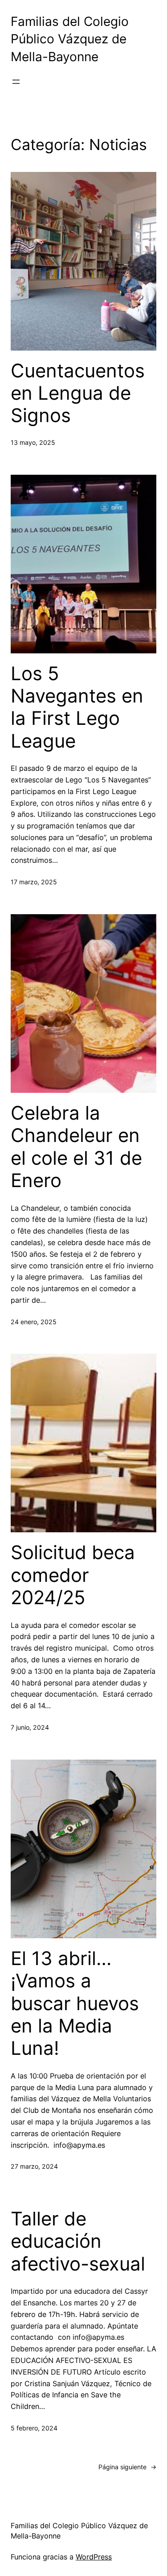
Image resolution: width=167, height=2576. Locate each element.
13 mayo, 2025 (33, 442)
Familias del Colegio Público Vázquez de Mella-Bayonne (70, 39)
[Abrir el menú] (16, 82)
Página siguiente (127, 2467)
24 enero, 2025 (34, 1322)
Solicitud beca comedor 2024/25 (73, 1575)
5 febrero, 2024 (34, 2428)
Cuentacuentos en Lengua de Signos (78, 393)
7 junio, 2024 (30, 1727)
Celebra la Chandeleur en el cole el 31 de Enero (76, 1147)
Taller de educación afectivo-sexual (78, 2241)
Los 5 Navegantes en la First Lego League (77, 707)
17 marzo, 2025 (34, 882)
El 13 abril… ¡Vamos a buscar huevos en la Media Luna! (75, 2003)
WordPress (94, 2557)
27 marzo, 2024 (34, 2166)
